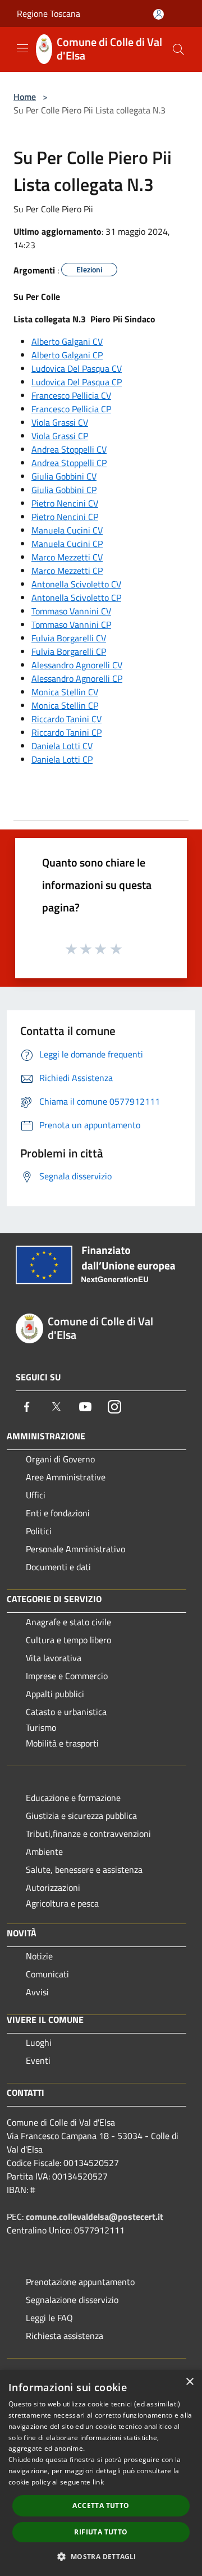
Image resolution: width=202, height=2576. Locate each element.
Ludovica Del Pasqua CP (77, 382)
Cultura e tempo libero (68, 1640)
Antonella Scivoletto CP (76, 598)
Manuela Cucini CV (67, 530)
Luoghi (39, 2042)
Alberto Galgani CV (67, 341)
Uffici (36, 1495)
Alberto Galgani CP (67, 355)
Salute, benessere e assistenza (84, 1870)
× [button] (189, 2382)
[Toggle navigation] (22, 48)
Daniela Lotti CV (62, 746)
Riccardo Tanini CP (66, 732)
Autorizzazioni (53, 1887)
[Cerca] (178, 49)
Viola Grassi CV (60, 422)
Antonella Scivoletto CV (76, 584)
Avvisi (37, 1992)
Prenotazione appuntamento (80, 2282)
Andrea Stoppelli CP (69, 463)
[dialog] (101, 2473)
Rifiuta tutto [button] (101, 2532)
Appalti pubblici (55, 1694)
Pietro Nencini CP (65, 517)
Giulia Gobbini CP (64, 490)
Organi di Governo (60, 1459)
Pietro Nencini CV (65, 503)
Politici (39, 1531)
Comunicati (47, 1974)
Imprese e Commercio (67, 1676)
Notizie (39, 1956)
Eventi (38, 2060)
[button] (101, 2556)
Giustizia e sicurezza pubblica (81, 1816)
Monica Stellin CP (65, 705)
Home (25, 97)
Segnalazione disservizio (72, 2300)
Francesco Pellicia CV (71, 395)
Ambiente (44, 1852)
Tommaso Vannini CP (71, 624)
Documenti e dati (58, 1567)
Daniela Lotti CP (62, 759)
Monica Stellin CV (65, 692)
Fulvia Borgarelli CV (69, 638)
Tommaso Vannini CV (71, 611)
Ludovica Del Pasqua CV (77, 368)
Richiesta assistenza (65, 2336)
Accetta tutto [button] (101, 2506)
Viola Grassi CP (60, 436)
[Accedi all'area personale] (159, 14)
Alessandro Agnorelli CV (77, 665)
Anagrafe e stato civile (68, 1622)
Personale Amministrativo (75, 1549)
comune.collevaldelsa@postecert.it (95, 2217)
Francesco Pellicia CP (71, 409)
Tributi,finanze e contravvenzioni (88, 1834)
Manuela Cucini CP (67, 544)
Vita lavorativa (54, 1658)
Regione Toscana (49, 13)
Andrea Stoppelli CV (69, 449)
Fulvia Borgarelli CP (69, 651)
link (98, 2482)
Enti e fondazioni (58, 1513)
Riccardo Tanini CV (66, 719)
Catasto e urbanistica (66, 1712)
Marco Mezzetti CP (67, 571)
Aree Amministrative (66, 1477)
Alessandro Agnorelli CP (77, 678)
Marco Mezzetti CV (67, 557)
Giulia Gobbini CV (64, 476)
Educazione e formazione (73, 1798)
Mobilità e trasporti (62, 1743)
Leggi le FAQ (49, 2318)
